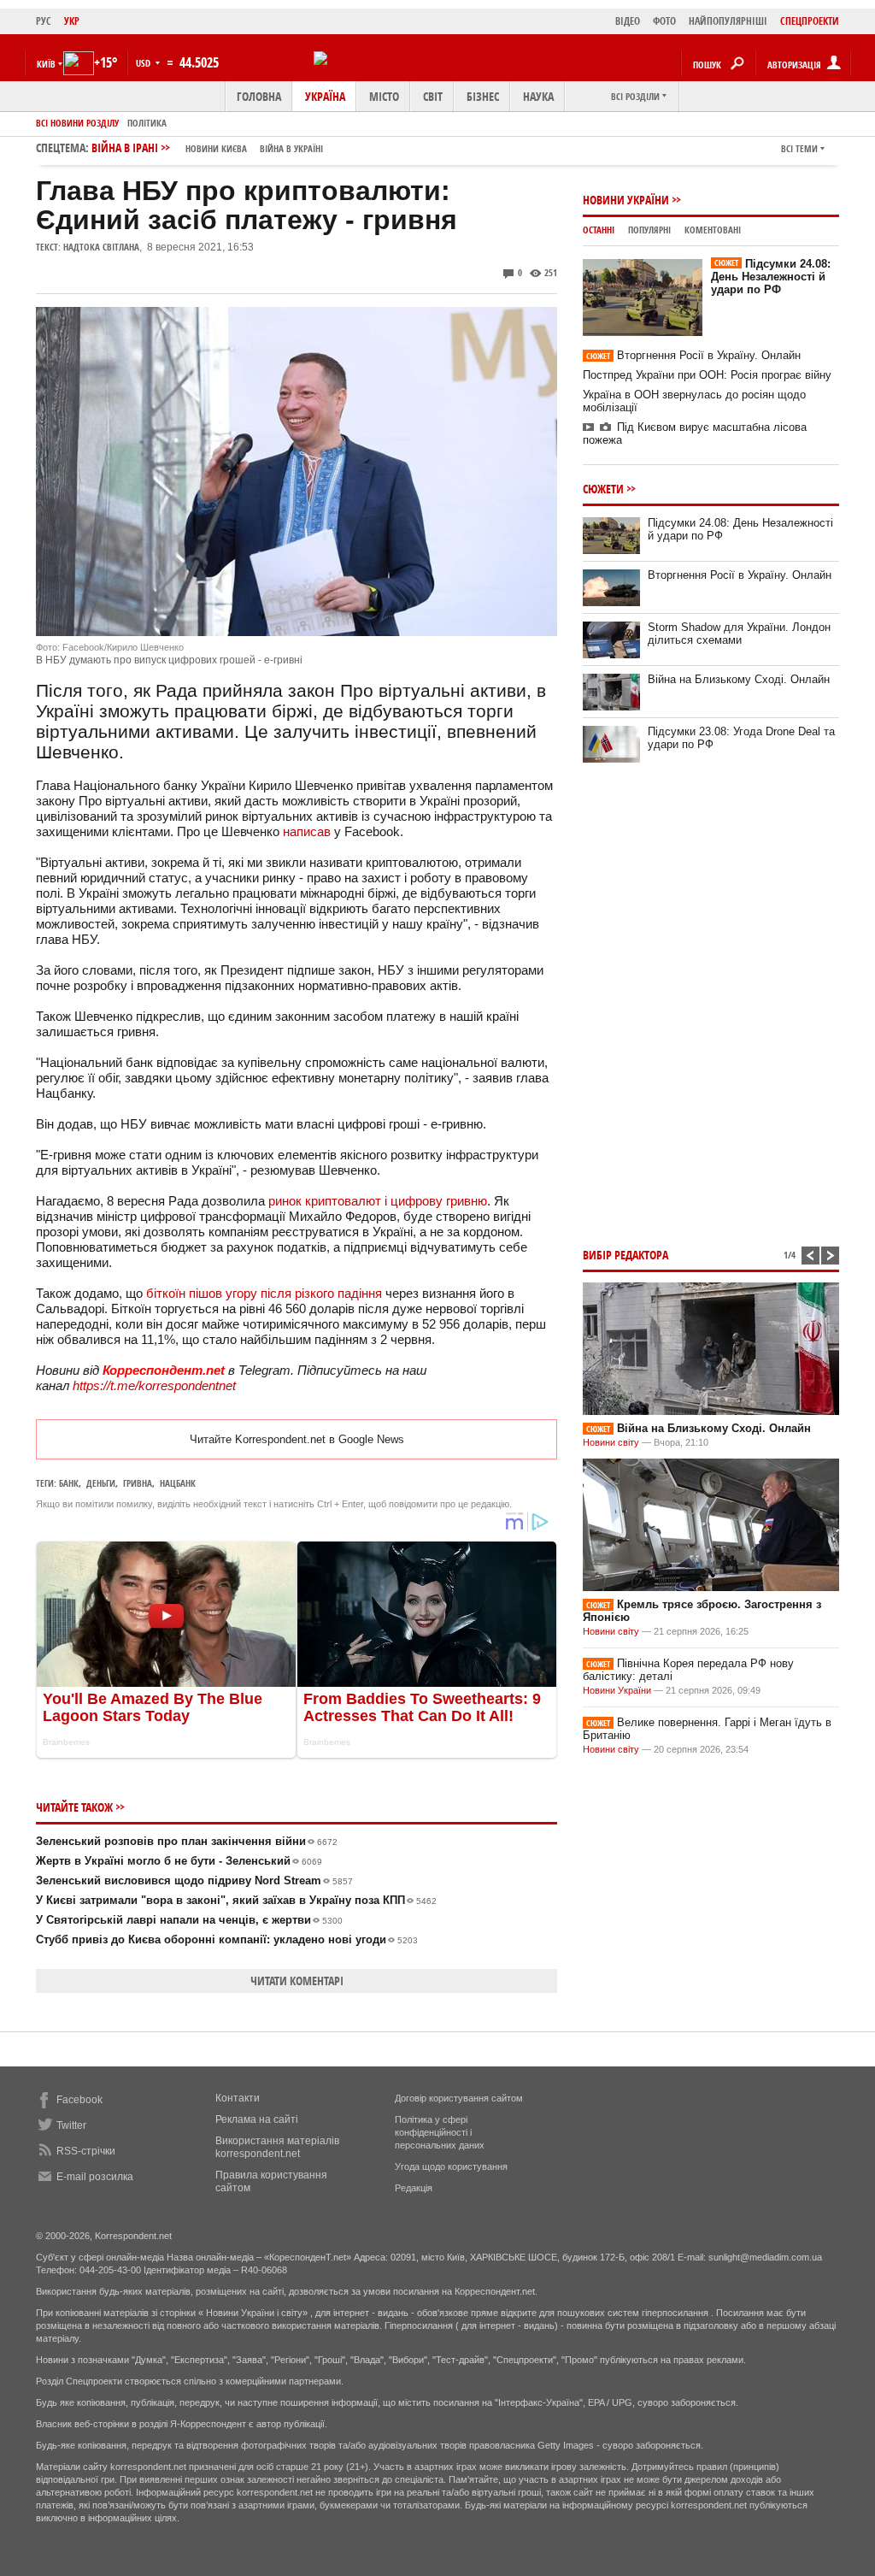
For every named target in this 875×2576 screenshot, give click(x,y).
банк (69, 1483)
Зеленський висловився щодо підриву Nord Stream (194, 1880)
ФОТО (664, 21)
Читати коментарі (297, 1981)
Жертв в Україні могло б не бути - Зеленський (179, 1861)
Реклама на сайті (257, 2119)
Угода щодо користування (451, 2166)
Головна (259, 96)
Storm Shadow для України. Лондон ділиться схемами (739, 634)
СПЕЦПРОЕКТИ (810, 21)
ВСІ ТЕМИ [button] (799, 148)
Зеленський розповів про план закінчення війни (187, 1841)
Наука (538, 96)
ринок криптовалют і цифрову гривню (378, 1201)
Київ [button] (46, 64)
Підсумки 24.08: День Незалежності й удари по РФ (771, 277)
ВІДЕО (628, 21)
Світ (433, 96)
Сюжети (603, 489)
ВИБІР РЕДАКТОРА (625, 1255)
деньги (101, 1483)
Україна (325, 96)
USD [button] (144, 63)
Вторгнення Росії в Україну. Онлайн (693, 355)
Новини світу (611, 1442)
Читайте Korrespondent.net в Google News (297, 1439)
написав (307, 831)
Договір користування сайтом (459, 2098)
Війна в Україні (291, 148)
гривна (138, 1483)
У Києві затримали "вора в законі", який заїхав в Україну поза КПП (236, 1900)
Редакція (414, 2188)
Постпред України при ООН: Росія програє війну (707, 375)
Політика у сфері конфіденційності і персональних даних (440, 2132)
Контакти (238, 2098)
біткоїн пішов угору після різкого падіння (264, 1293)
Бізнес (483, 96)
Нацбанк (178, 1483)
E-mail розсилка (95, 2177)
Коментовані (713, 230)
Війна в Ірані (207, 147)
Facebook (79, 2100)
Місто (384, 96)
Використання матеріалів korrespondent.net (277, 2147)
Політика (147, 123)
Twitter (71, 2125)
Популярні (649, 230)
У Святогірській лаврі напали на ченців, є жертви (189, 1920)
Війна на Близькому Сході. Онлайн (739, 679)
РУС (44, 21)
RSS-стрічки (86, 2151)
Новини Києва (216, 148)
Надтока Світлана (101, 247)
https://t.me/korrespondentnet (154, 1385)
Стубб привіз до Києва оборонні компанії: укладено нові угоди (227, 1939)
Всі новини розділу (77, 123)
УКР (72, 21)
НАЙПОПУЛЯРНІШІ (728, 21)
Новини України (626, 200)
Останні (599, 230)
